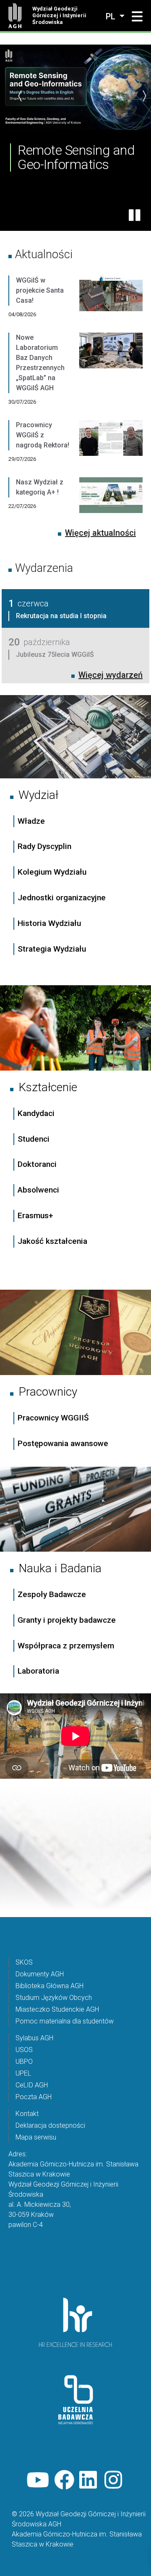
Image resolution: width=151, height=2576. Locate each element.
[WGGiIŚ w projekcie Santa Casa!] (111, 304)
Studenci (34, 1139)
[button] (137, 17)
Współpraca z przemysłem (66, 1646)
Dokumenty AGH (40, 1974)
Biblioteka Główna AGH (49, 1986)
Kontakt (27, 2114)
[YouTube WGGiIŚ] (38, 2480)
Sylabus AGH (34, 2038)
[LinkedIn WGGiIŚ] (89, 2480)
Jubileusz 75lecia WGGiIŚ (55, 655)
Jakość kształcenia (52, 1241)
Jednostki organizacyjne (62, 898)
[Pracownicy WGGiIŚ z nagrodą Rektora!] (111, 449)
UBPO (24, 2062)
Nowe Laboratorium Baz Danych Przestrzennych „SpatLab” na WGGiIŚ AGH (40, 363)
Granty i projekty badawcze (67, 1620)
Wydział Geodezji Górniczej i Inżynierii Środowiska (59, 15)
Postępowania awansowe (63, 1443)
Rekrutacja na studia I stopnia (61, 616)
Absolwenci (38, 1190)
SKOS (24, 1962)
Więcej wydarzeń (111, 675)
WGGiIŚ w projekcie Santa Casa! (40, 290)
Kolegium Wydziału (52, 872)
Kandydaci (37, 1113)
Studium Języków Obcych (54, 1998)
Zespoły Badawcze (52, 1594)
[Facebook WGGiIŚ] (64, 2480)
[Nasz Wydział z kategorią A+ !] (111, 501)
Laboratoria (38, 1671)
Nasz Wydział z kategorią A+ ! (40, 487)
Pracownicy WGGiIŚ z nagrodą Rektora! (43, 435)
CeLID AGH (32, 2085)
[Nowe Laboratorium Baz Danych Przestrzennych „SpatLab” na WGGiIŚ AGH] (111, 376)
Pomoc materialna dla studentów (65, 2021)
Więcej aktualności (100, 533)
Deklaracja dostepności (50, 2125)
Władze (31, 821)
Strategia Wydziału (53, 949)
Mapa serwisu (36, 2137)
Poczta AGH (34, 2097)
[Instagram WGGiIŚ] (115, 2480)
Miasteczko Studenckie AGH (57, 2009)
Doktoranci (37, 1164)
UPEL (23, 2073)
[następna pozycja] (144, 96)
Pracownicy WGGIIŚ (53, 1418)
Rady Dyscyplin (44, 846)
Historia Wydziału (49, 923)
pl (112, 16)
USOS (24, 2050)
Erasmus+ (35, 1215)
